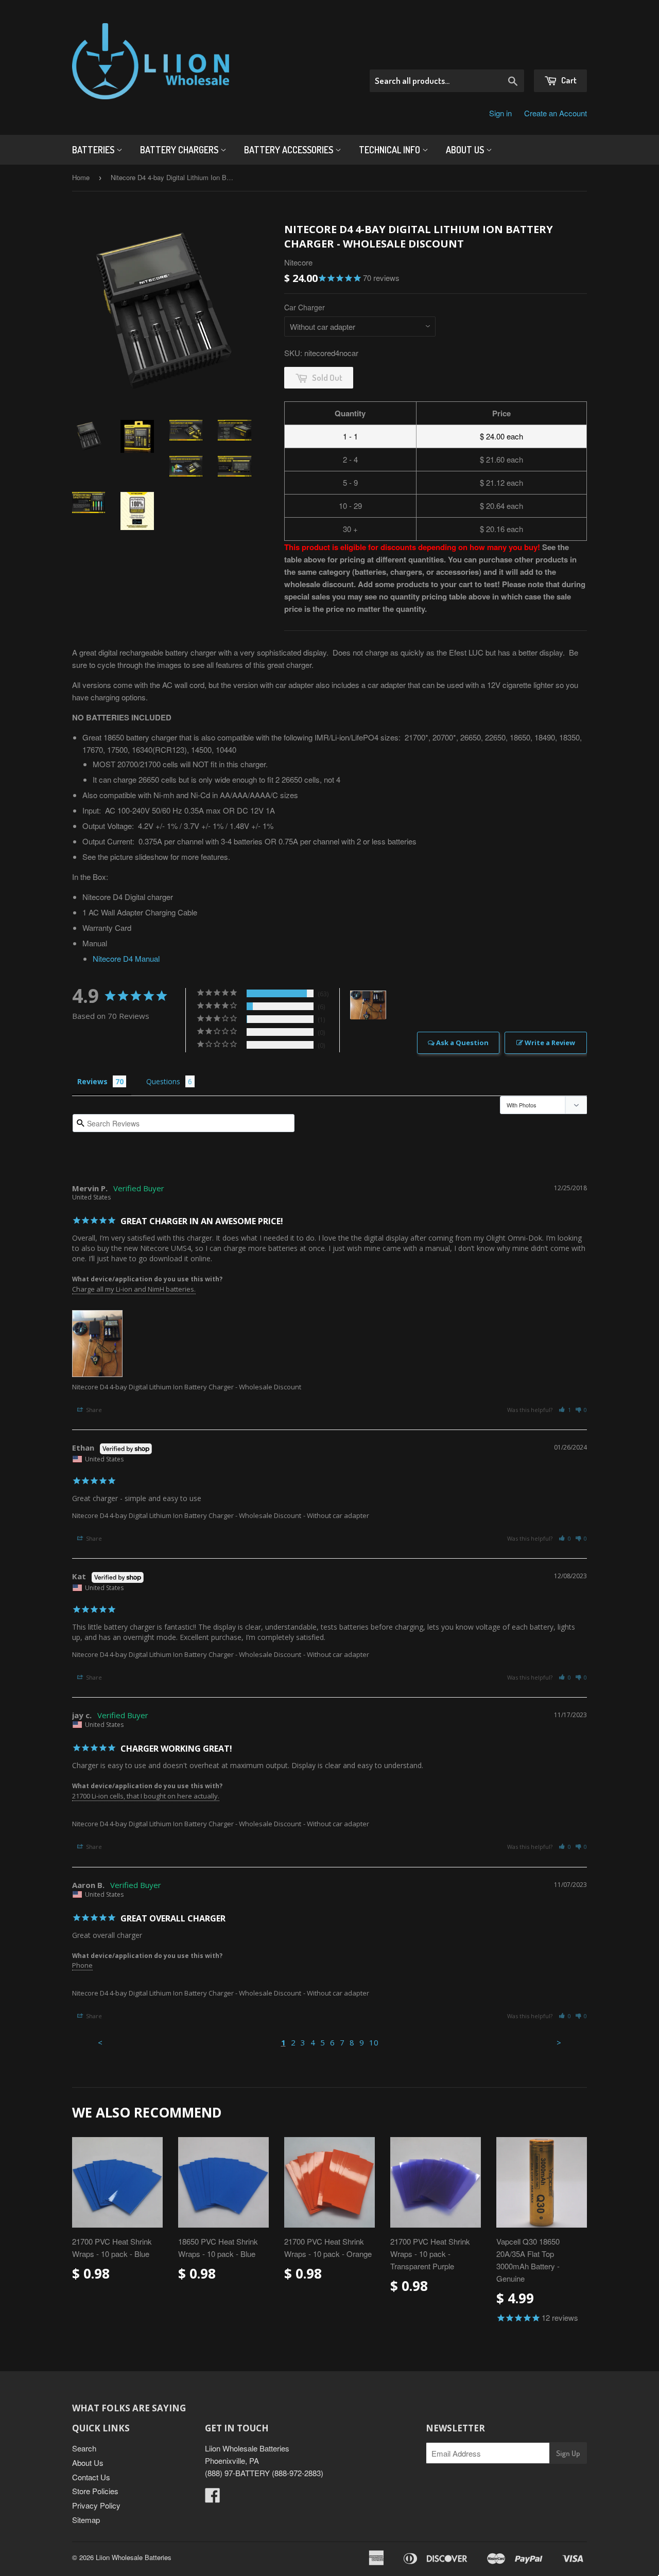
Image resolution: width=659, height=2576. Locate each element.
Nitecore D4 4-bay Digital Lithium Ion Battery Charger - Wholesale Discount (187, 1387)
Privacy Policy (96, 2505)
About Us (466, 150)
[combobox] (447, 81)
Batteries (94, 150)
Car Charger (305, 307)
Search (84, 2448)
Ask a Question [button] (462, 1043)
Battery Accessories (290, 150)
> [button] (559, 2042)
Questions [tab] (163, 1081)
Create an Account (556, 113)
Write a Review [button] (550, 1043)
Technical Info (391, 150)
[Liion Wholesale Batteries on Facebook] (213, 2498)
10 (374, 2042)
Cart (568, 80)
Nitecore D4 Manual (126, 958)
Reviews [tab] (92, 1081)
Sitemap (86, 2520)
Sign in (500, 113)
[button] (565, 1410)
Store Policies (95, 2491)
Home (81, 177)
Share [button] (93, 1410)
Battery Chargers (180, 150)
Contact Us (91, 2477)
